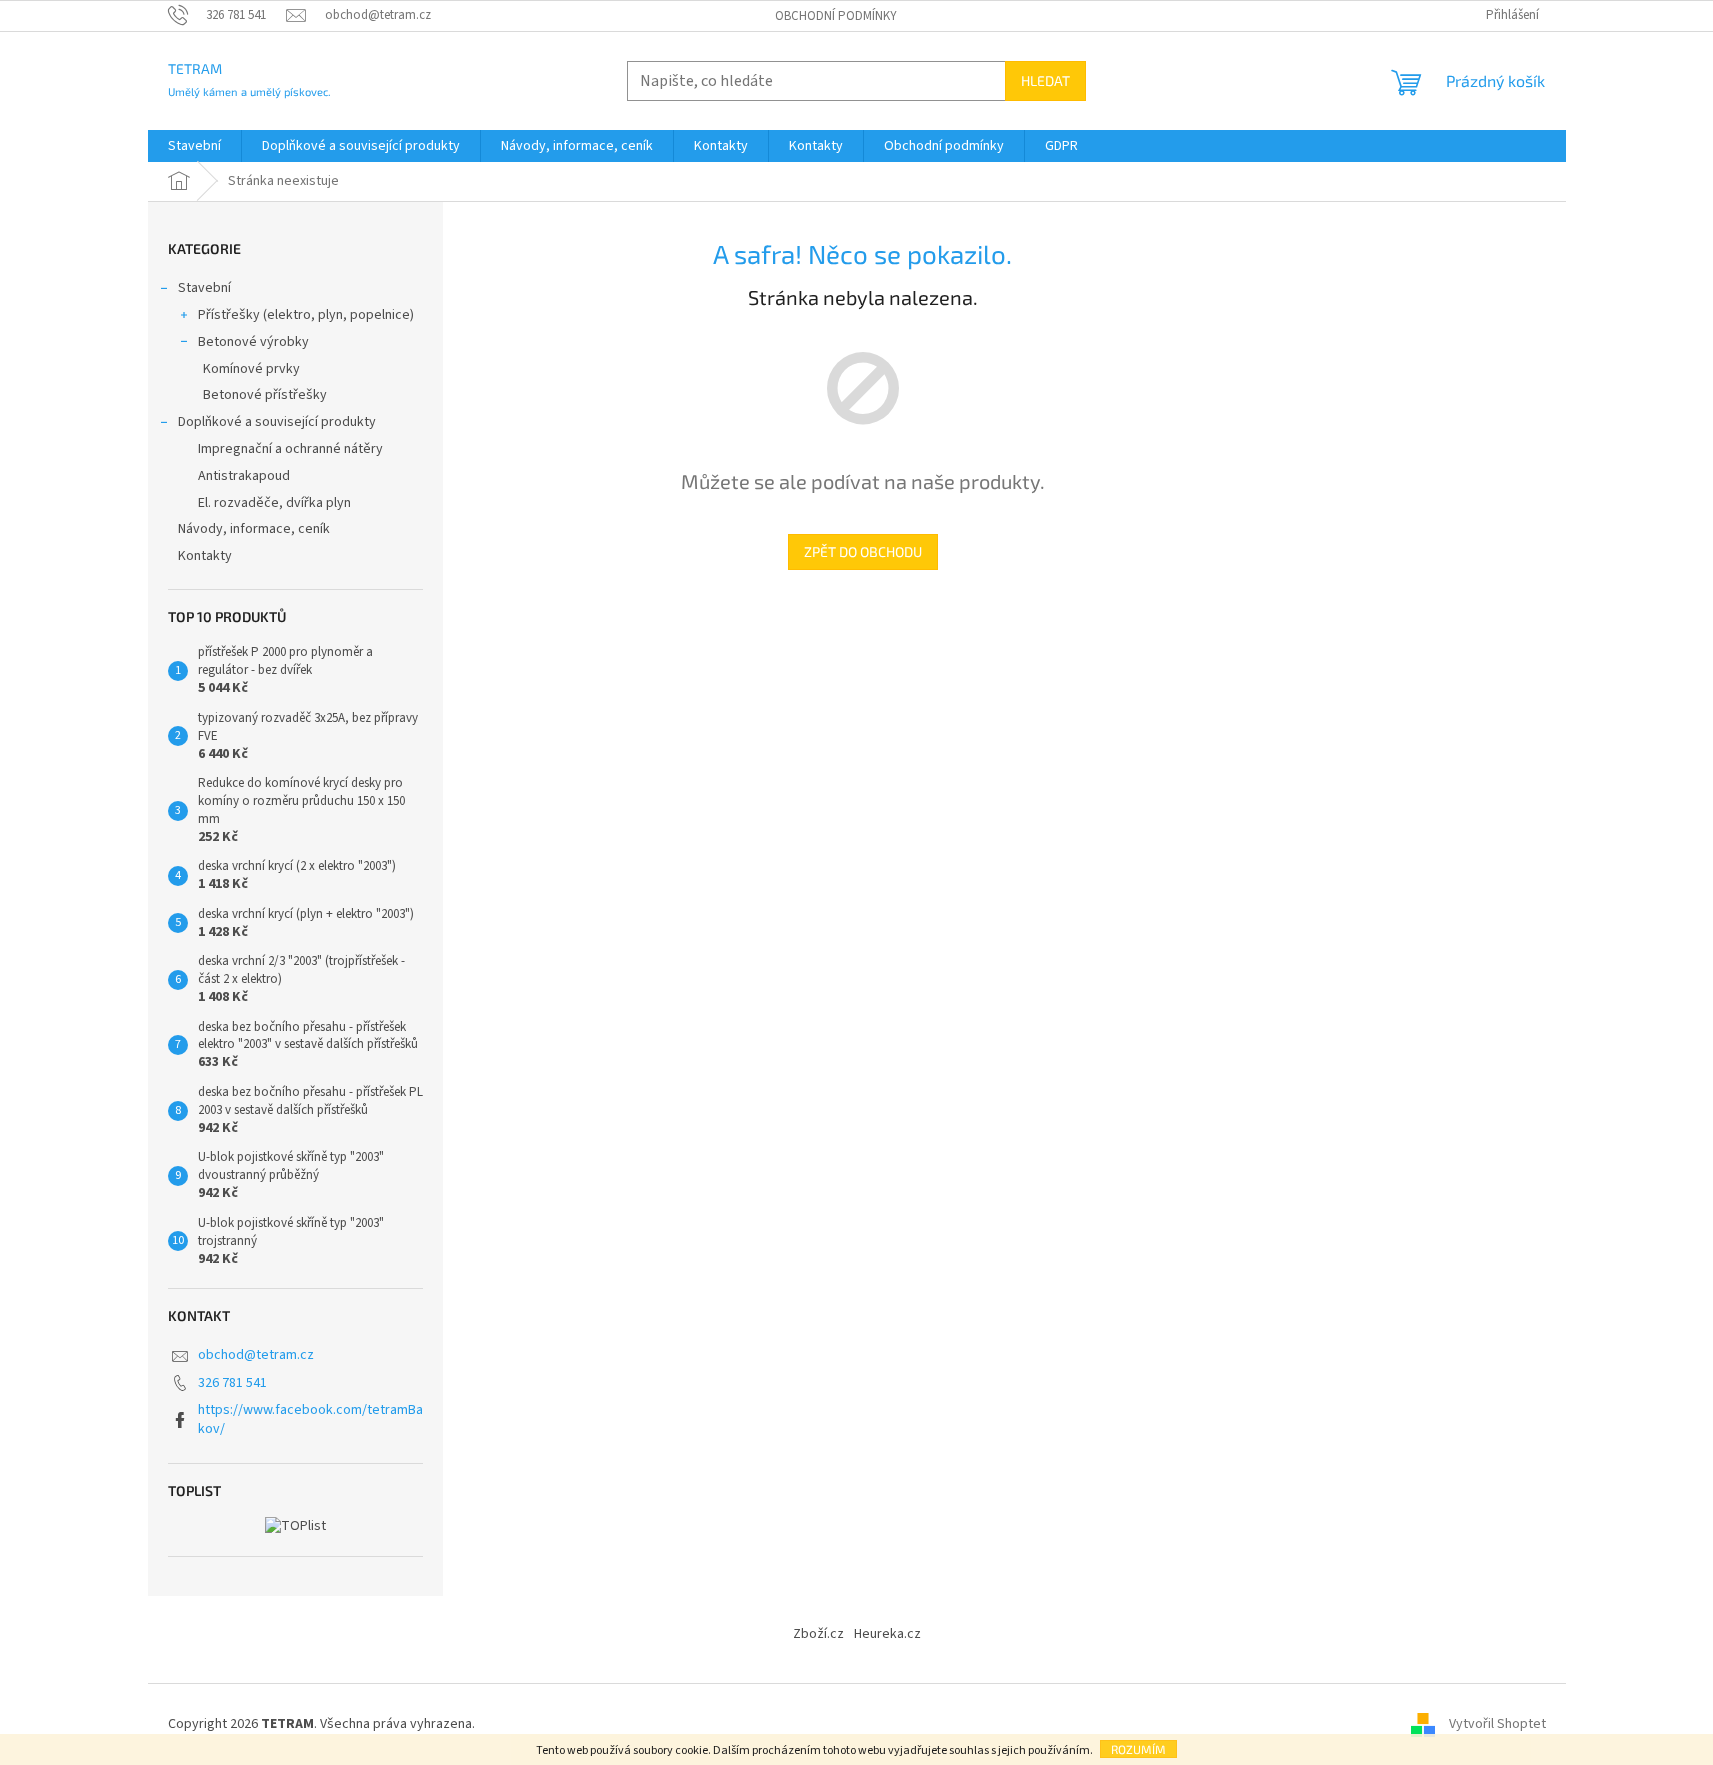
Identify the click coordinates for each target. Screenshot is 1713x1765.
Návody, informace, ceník (254, 529)
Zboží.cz (818, 1634)
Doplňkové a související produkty (277, 422)
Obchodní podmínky (836, 16)
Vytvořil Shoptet (1497, 1724)
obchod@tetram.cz (256, 1355)
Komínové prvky (251, 369)
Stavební (204, 288)
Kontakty (205, 556)
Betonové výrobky (253, 342)
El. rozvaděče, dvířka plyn (274, 503)
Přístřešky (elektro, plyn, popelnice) (306, 315)
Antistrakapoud (244, 476)
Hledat (1045, 80)
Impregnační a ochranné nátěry (290, 449)
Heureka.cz (887, 1634)
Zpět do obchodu (863, 551)
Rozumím (1138, 1749)
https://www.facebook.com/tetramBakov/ (310, 1419)
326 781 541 (232, 1383)
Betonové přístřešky (265, 395)
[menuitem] (194, 146)
